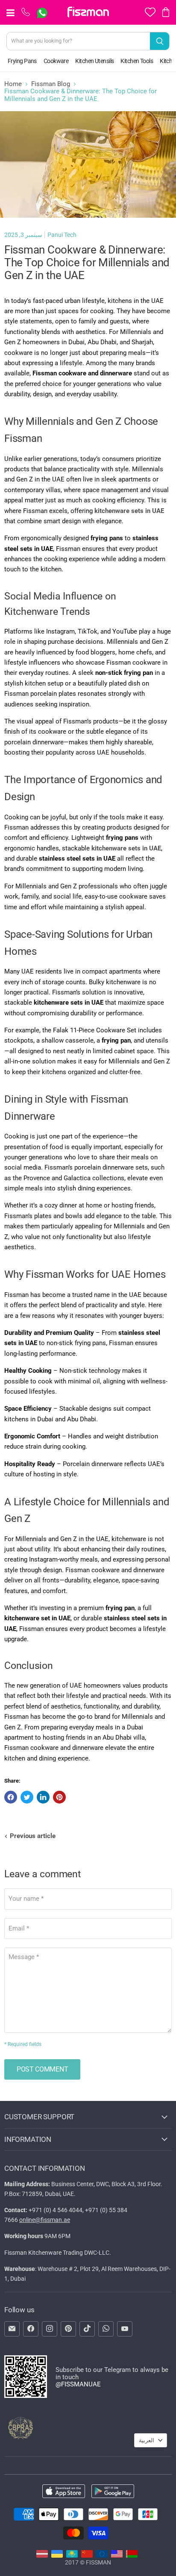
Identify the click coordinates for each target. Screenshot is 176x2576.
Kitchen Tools (137, 61)
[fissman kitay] (87, 2556)
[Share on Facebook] (11, 1797)
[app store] (64, 2492)
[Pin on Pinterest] (59, 1797)
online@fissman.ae (45, 2220)
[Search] (160, 41)
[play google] (113, 2492)
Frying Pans (22, 61)
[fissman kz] (72, 2556)
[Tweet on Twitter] (27, 1797)
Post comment (42, 2069)
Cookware (56, 61)
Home (13, 84)
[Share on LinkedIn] (43, 1797)
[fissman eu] (102, 2556)
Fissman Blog (51, 84)
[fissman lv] (42, 2556)
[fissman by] (132, 2556)
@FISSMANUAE (78, 2384)
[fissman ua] (57, 2556)
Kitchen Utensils (94, 61)
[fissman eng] (117, 2556)
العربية (147, 2440)
